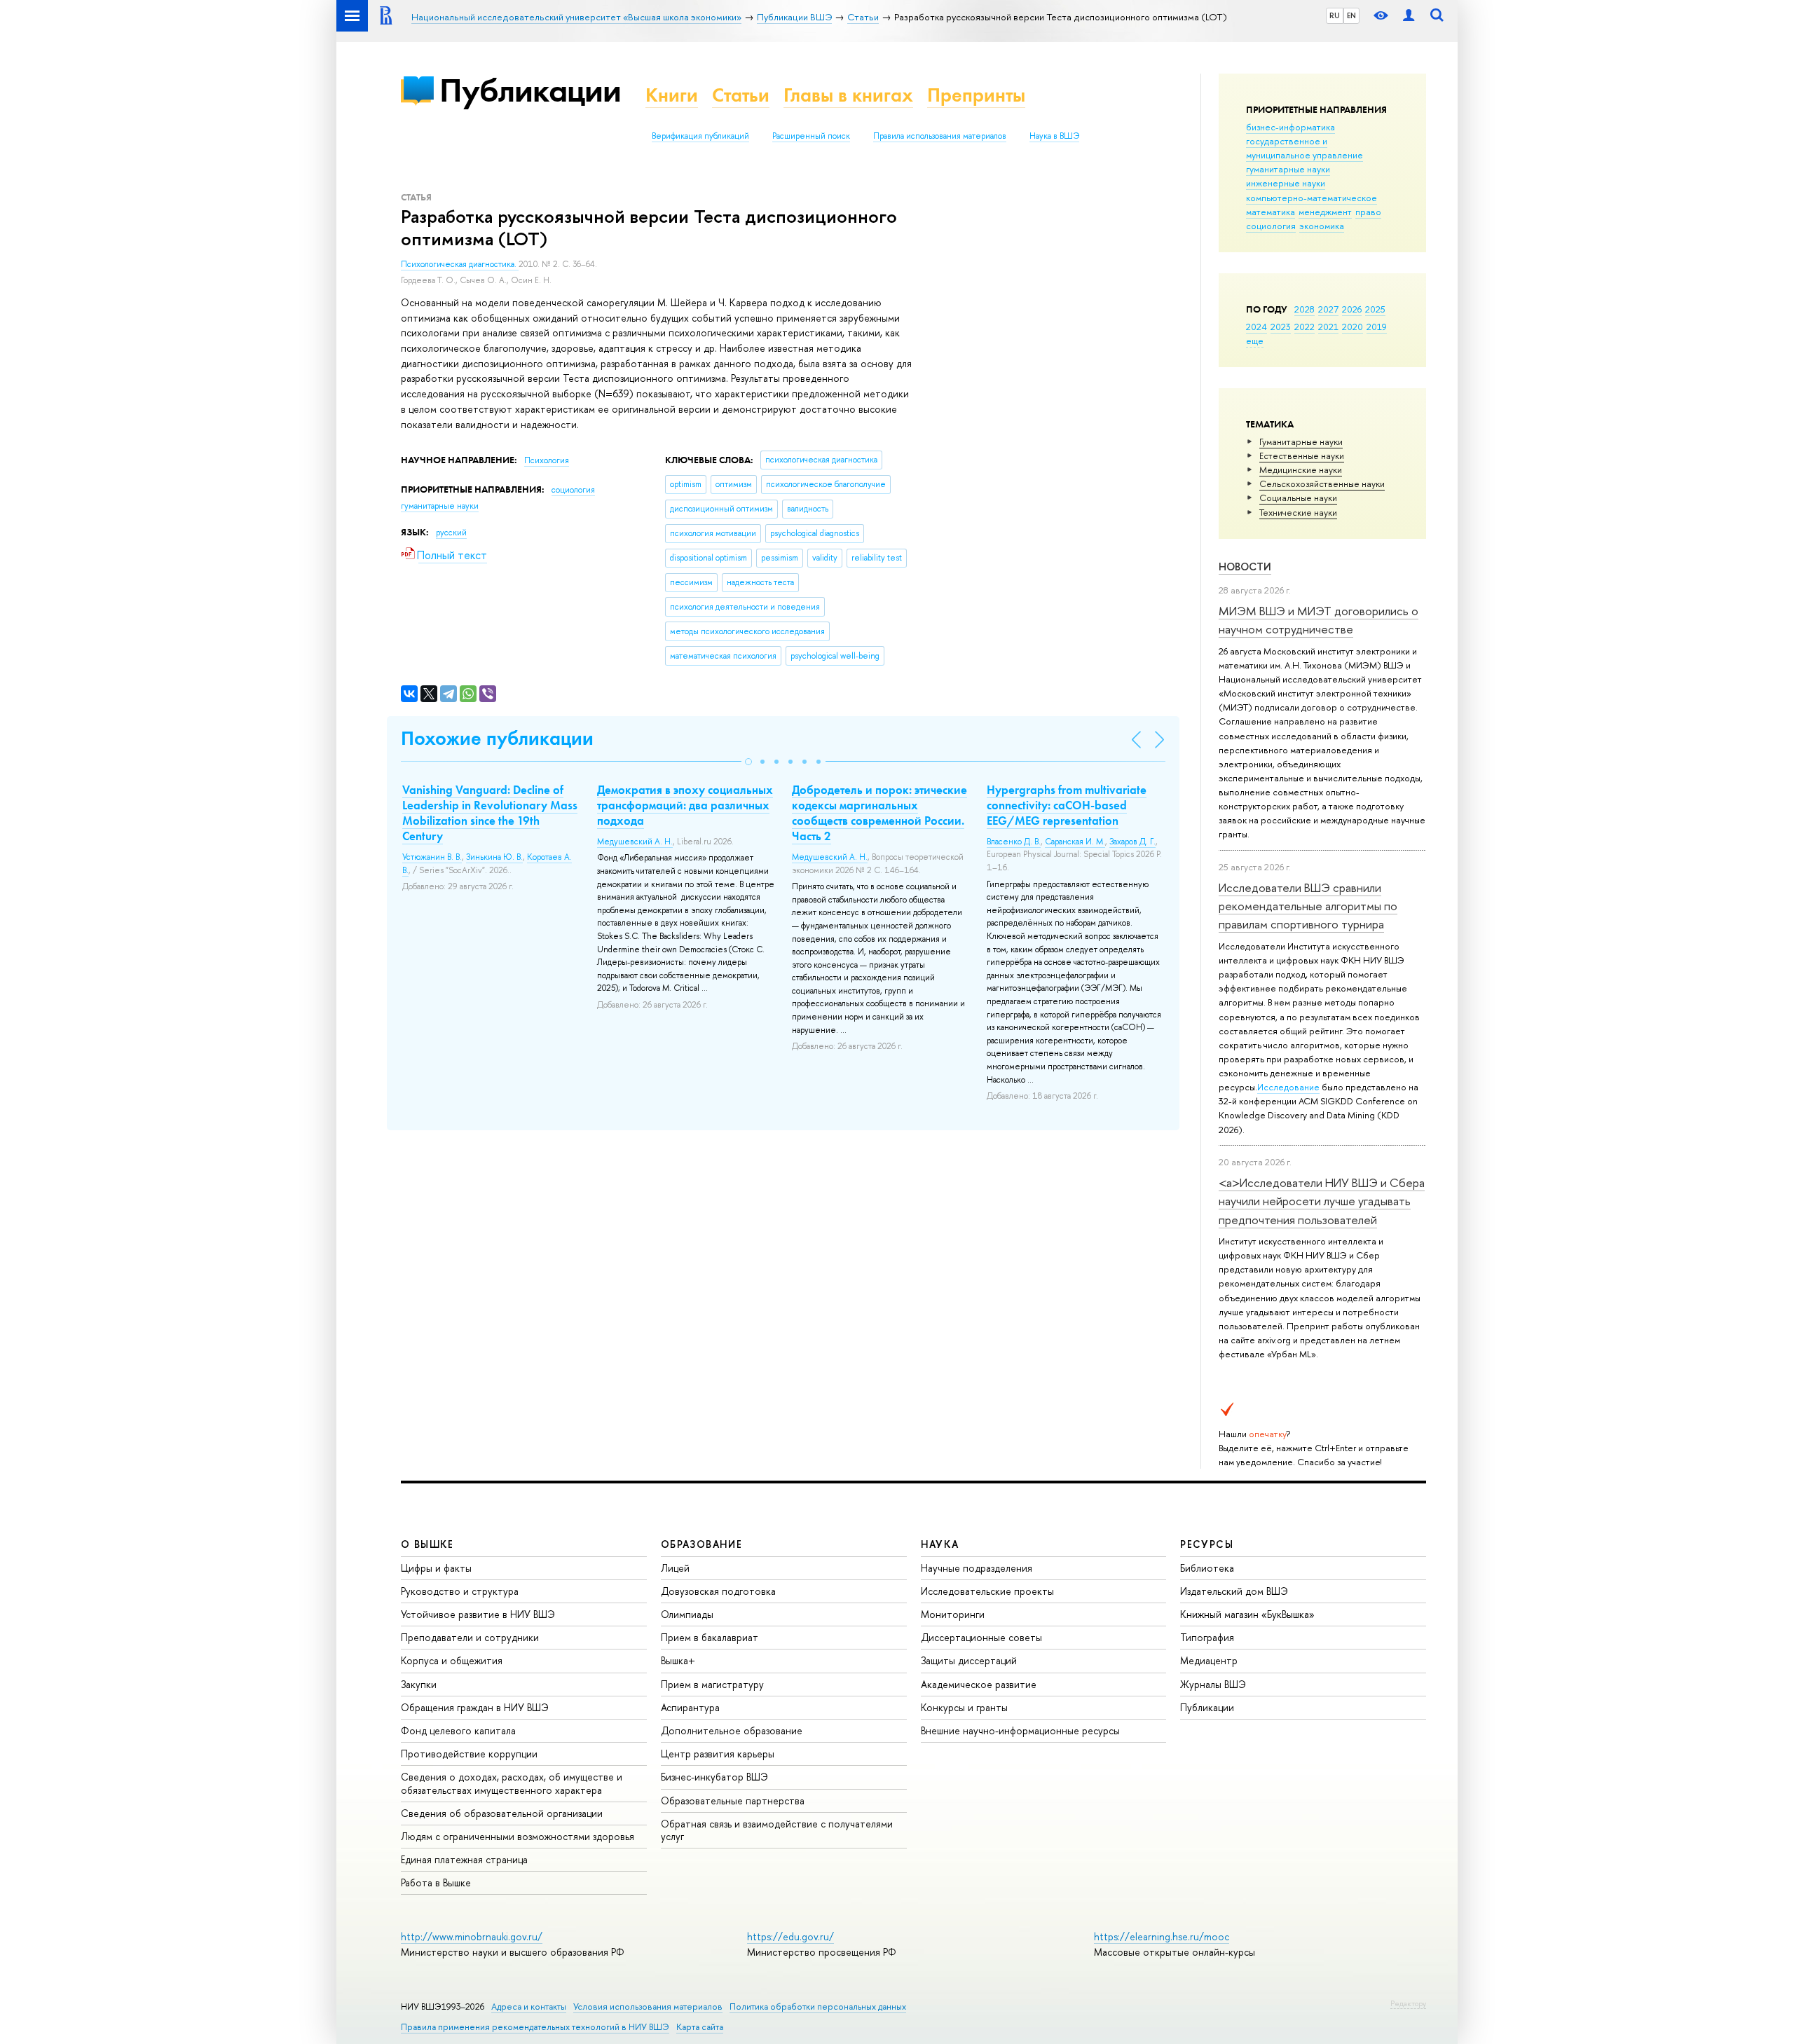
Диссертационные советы (981, 1637)
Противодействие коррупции (469, 1754)
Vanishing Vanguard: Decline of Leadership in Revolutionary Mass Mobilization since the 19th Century (490, 813)
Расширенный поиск (811, 136)
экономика (1322, 226)
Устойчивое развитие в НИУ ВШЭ (478, 1614)
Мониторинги (953, 1614)
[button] (748, 762)
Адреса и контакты (529, 2007)
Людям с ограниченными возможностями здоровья (518, 1836)
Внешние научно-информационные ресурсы (1020, 1730)
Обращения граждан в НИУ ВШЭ (475, 1707)
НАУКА (940, 1544)
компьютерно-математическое (1312, 198)
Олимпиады (687, 1614)
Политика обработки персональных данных (818, 2007)
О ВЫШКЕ (427, 1544)
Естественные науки (1302, 455)
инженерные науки (1286, 183)
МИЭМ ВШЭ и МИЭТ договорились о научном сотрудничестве (1319, 620)
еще (1255, 341)
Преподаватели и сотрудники (470, 1637)
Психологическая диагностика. (460, 264)
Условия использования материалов (648, 2007)
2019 (1377, 327)
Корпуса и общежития (452, 1660)
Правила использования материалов (940, 136)
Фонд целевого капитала (458, 1730)
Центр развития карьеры (718, 1754)
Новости (1245, 567)
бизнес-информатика (1290, 127)
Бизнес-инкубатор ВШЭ (714, 1777)
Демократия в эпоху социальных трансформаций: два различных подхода (685, 805)
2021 (1328, 327)
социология (1271, 226)
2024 (1257, 327)
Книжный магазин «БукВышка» (1247, 1614)
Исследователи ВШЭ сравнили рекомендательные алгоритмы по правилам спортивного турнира (1308, 906)
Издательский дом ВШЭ (1234, 1591)
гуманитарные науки (1288, 169)
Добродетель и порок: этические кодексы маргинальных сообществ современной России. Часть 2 (879, 813)
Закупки (419, 1684)
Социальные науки (1298, 498)
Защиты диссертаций (969, 1660)
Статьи (741, 95)
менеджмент (1325, 212)
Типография (1207, 1637)
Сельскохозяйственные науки (1322, 483)
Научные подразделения (977, 1568)
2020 (1353, 327)
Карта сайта (700, 2027)
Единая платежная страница (464, 1859)
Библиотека (1207, 1568)
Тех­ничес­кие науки (1298, 512)
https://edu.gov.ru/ (790, 1936)
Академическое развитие (979, 1684)
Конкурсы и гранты (964, 1707)
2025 (1375, 309)
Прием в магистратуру (712, 1684)
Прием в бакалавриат (710, 1637)
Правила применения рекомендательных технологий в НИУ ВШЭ (535, 2027)
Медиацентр (1209, 1660)
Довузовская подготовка (718, 1591)
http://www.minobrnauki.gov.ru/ (472, 1936)
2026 (1352, 309)
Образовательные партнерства (733, 1800)
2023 (1281, 327)
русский (451, 533)
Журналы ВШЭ (1213, 1684)
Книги (672, 95)
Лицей (675, 1568)
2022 (1305, 327)
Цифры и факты (436, 1568)
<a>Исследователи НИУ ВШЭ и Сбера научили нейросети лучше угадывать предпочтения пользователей (1322, 1201)
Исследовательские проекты (987, 1591)
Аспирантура (690, 1707)
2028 (1305, 309)
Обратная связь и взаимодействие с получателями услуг (777, 1830)
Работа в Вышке (436, 1882)
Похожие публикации (497, 738)
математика (1271, 212)
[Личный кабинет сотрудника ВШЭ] (1409, 16)
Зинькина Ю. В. (494, 857)
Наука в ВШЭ (1054, 136)
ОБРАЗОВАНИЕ (701, 1544)
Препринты (976, 95)
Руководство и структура (460, 1591)
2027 (1328, 309)
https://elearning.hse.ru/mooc (1162, 1936)
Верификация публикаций (700, 136)
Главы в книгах (848, 95)
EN (1351, 15)
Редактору (1408, 2003)
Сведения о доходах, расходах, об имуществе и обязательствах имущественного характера (512, 1783)
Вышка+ (678, 1660)
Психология (547, 460)
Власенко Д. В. (1014, 842)
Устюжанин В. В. (432, 857)
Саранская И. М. (1075, 842)
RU (1335, 15)
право (1368, 212)
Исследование (1288, 1087)
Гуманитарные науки (1301, 441)
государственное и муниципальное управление (1305, 148)
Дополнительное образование (732, 1730)
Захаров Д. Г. (1132, 842)
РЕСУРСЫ (1207, 1544)
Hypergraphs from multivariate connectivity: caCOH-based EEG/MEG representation (1067, 805)
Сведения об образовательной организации (502, 1813)
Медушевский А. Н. (635, 842)
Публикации (530, 90)
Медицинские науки (1301, 469)
